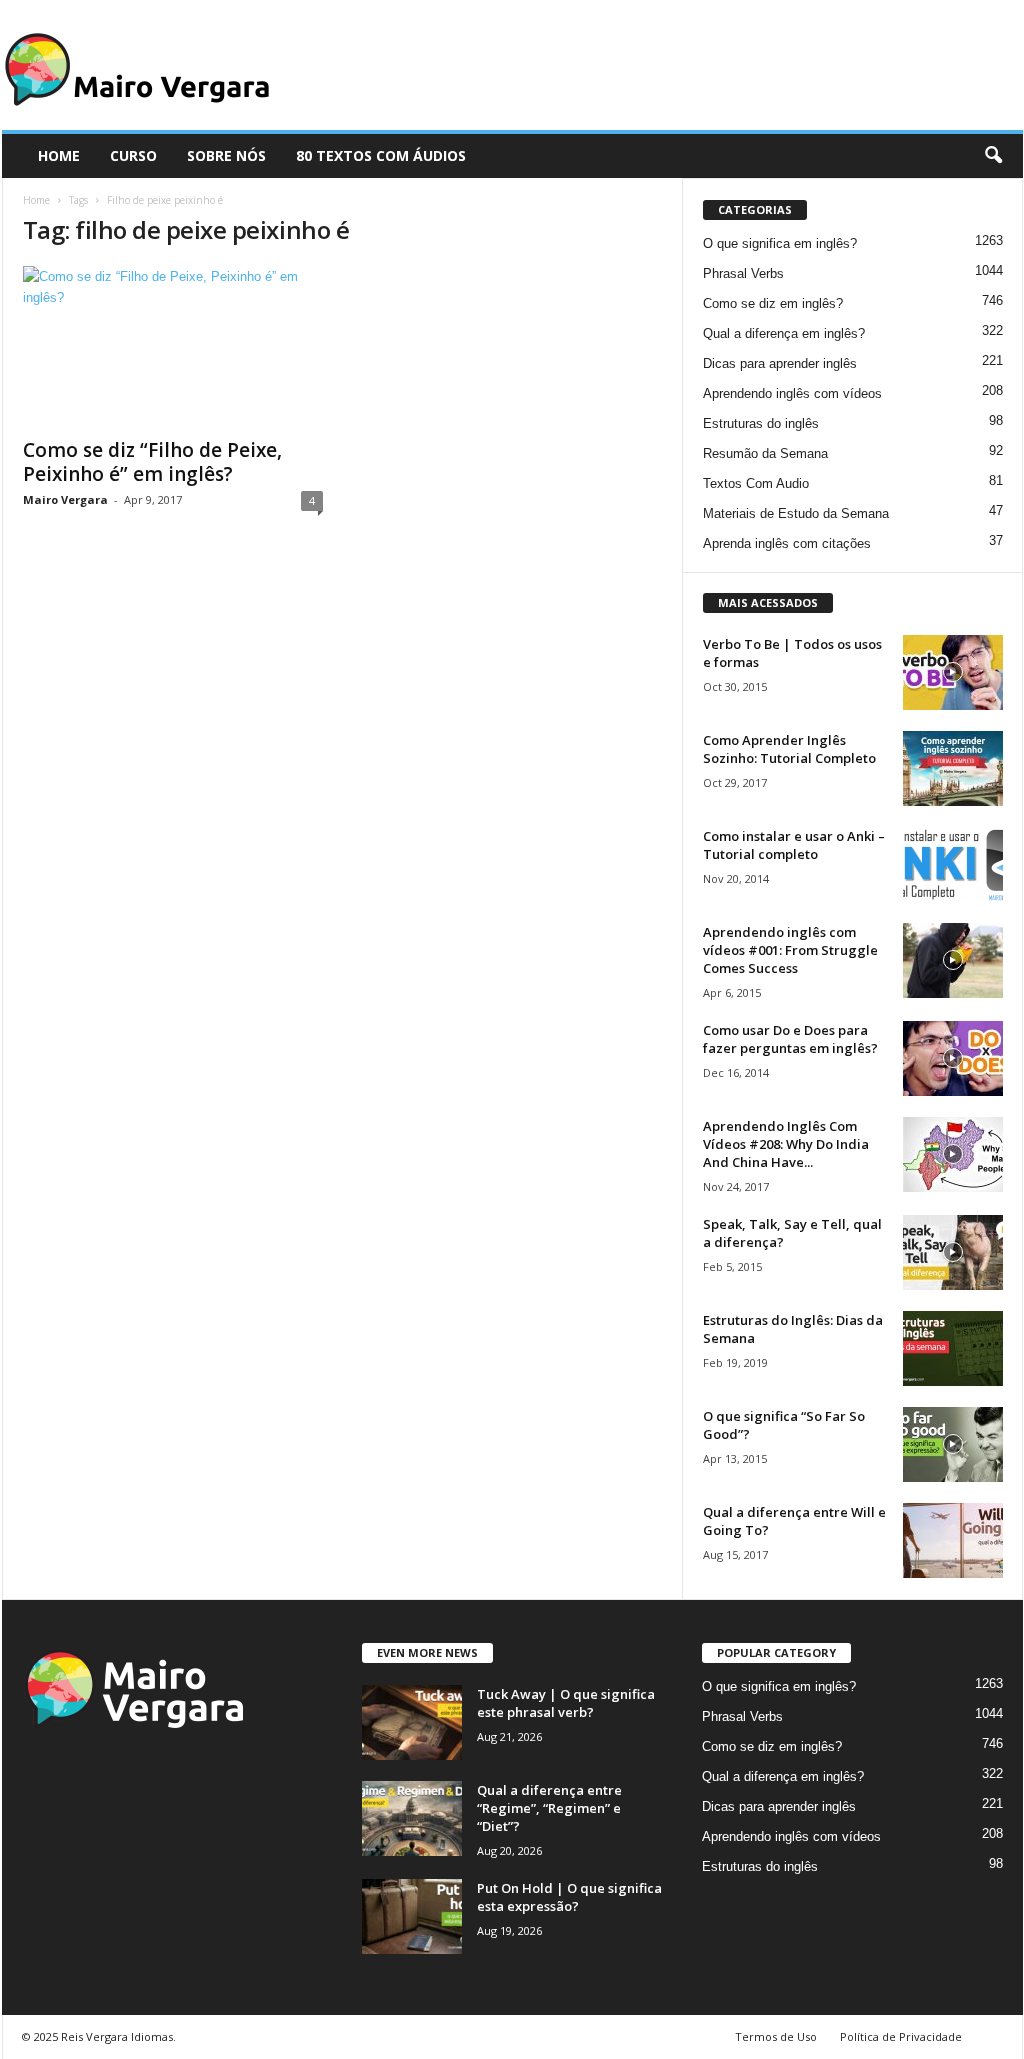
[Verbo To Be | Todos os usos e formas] (953, 672)
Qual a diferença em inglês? (784, 333)
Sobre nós (226, 155)
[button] (993, 156)
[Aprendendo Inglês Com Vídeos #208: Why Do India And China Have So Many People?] (953, 1154)
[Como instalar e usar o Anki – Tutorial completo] (953, 864)
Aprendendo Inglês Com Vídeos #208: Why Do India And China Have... (786, 1144)
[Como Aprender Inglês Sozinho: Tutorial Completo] (953, 768)
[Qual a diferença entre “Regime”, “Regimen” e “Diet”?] (412, 1818)
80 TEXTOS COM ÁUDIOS (381, 155)
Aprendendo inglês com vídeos (792, 393)
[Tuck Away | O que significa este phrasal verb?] (412, 1722)
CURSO (133, 155)
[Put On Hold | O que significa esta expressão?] (412, 1916)
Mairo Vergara (65, 499)
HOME (59, 155)
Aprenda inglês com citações (787, 543)
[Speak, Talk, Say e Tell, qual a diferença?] (953, 1252)
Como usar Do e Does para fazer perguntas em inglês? (790, 1039)
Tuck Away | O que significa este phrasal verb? (566, 1703)
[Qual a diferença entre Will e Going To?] (953, 1540)
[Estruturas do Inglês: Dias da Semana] (953, 1348)
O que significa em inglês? (780, 243)
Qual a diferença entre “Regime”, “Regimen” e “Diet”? (549, 1808)
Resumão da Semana (765, 453)
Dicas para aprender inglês (780, 363)
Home (36, 200)
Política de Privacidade (901, 2036)
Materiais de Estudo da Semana (796, 513)
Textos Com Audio (756, 483)
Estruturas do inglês (761, 423)
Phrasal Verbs (743, 273)
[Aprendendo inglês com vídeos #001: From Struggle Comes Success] (953, 960)
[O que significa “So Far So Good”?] (953, 1444)
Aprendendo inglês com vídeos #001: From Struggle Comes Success (790, 950)
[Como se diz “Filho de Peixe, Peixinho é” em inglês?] (173, 346)
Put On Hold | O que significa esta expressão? (569, 1897)
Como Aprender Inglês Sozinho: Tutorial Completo (789, 749)
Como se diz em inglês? (773, 303)
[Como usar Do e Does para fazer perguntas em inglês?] (953, 1058)
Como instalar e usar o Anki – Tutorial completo (794, 845)
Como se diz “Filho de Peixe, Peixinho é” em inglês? (152, 462)
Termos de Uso (776, 2036)
